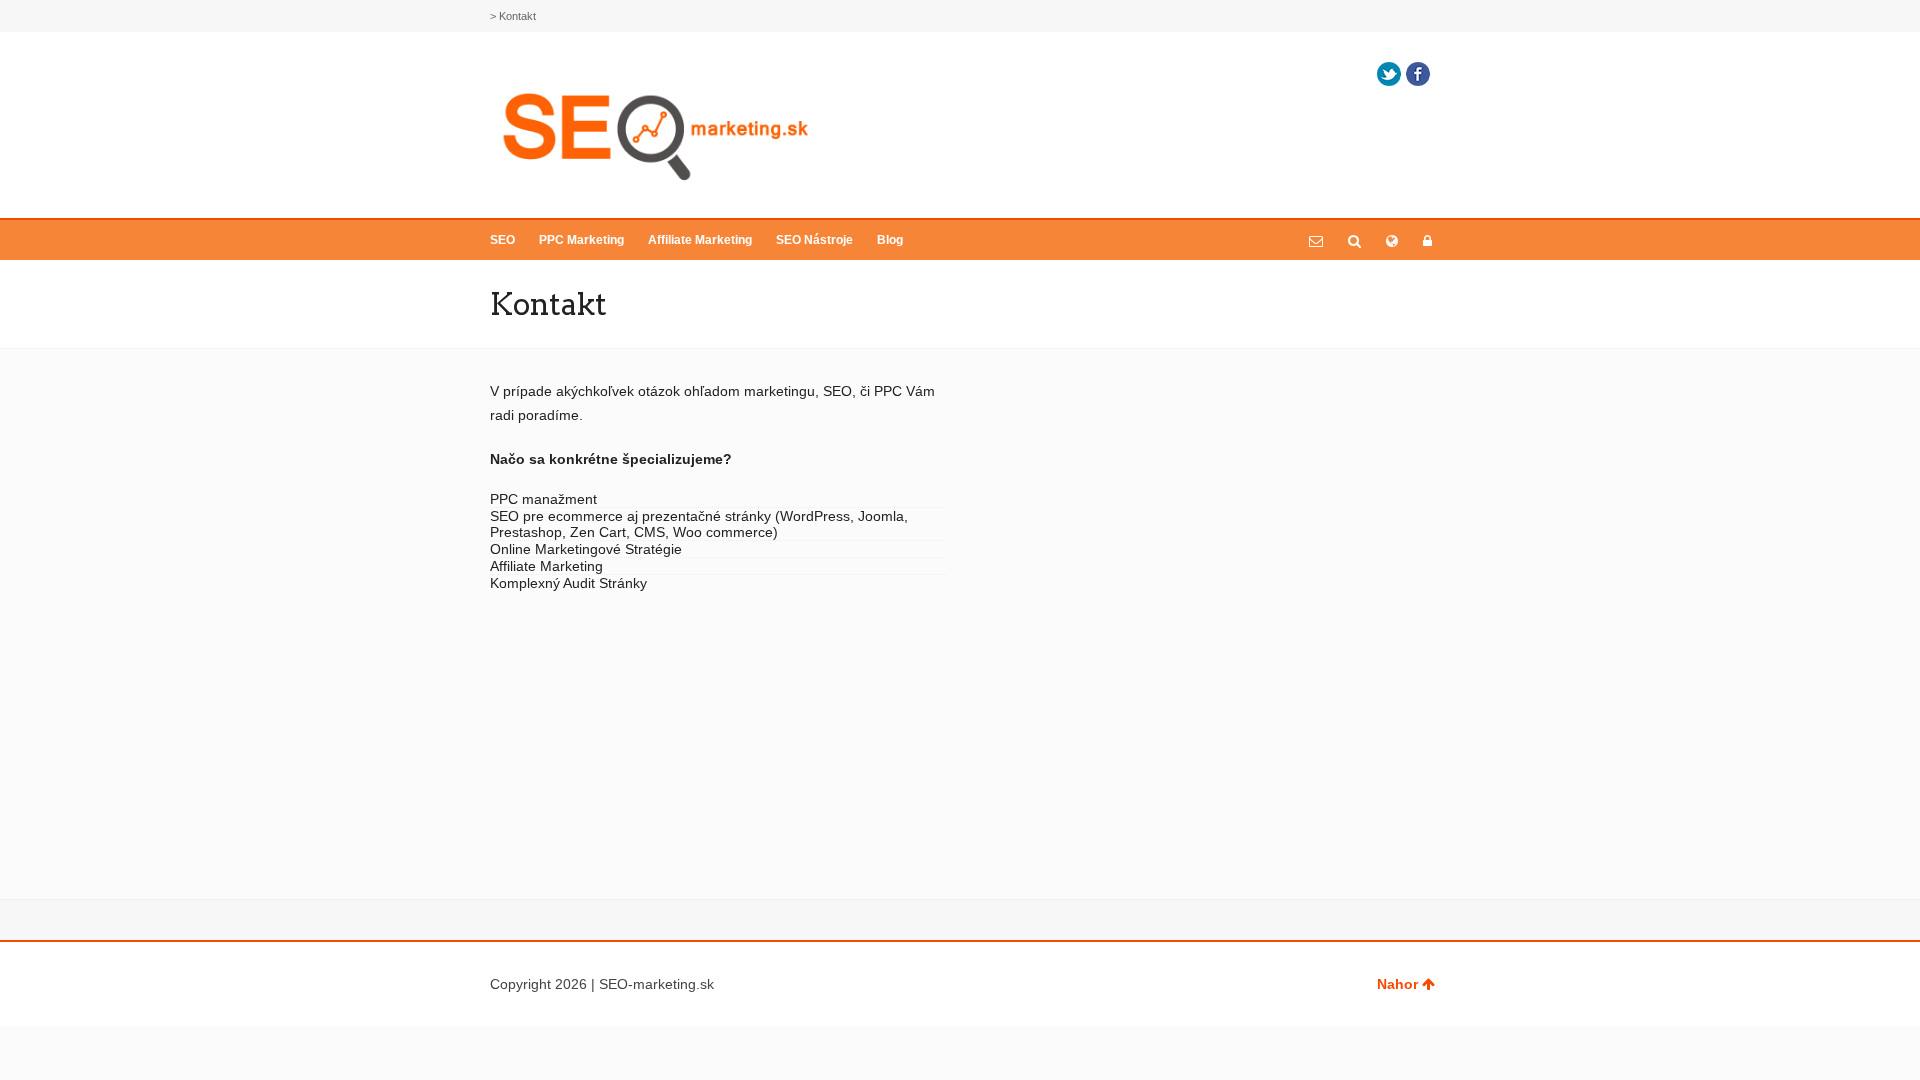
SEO (502, 240)
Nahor (1397, 984)
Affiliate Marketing (700, 240)
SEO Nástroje (814, 240)
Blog (890, 240)
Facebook (1418, 74)
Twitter (1389, 74)
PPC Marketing (581, 240)
